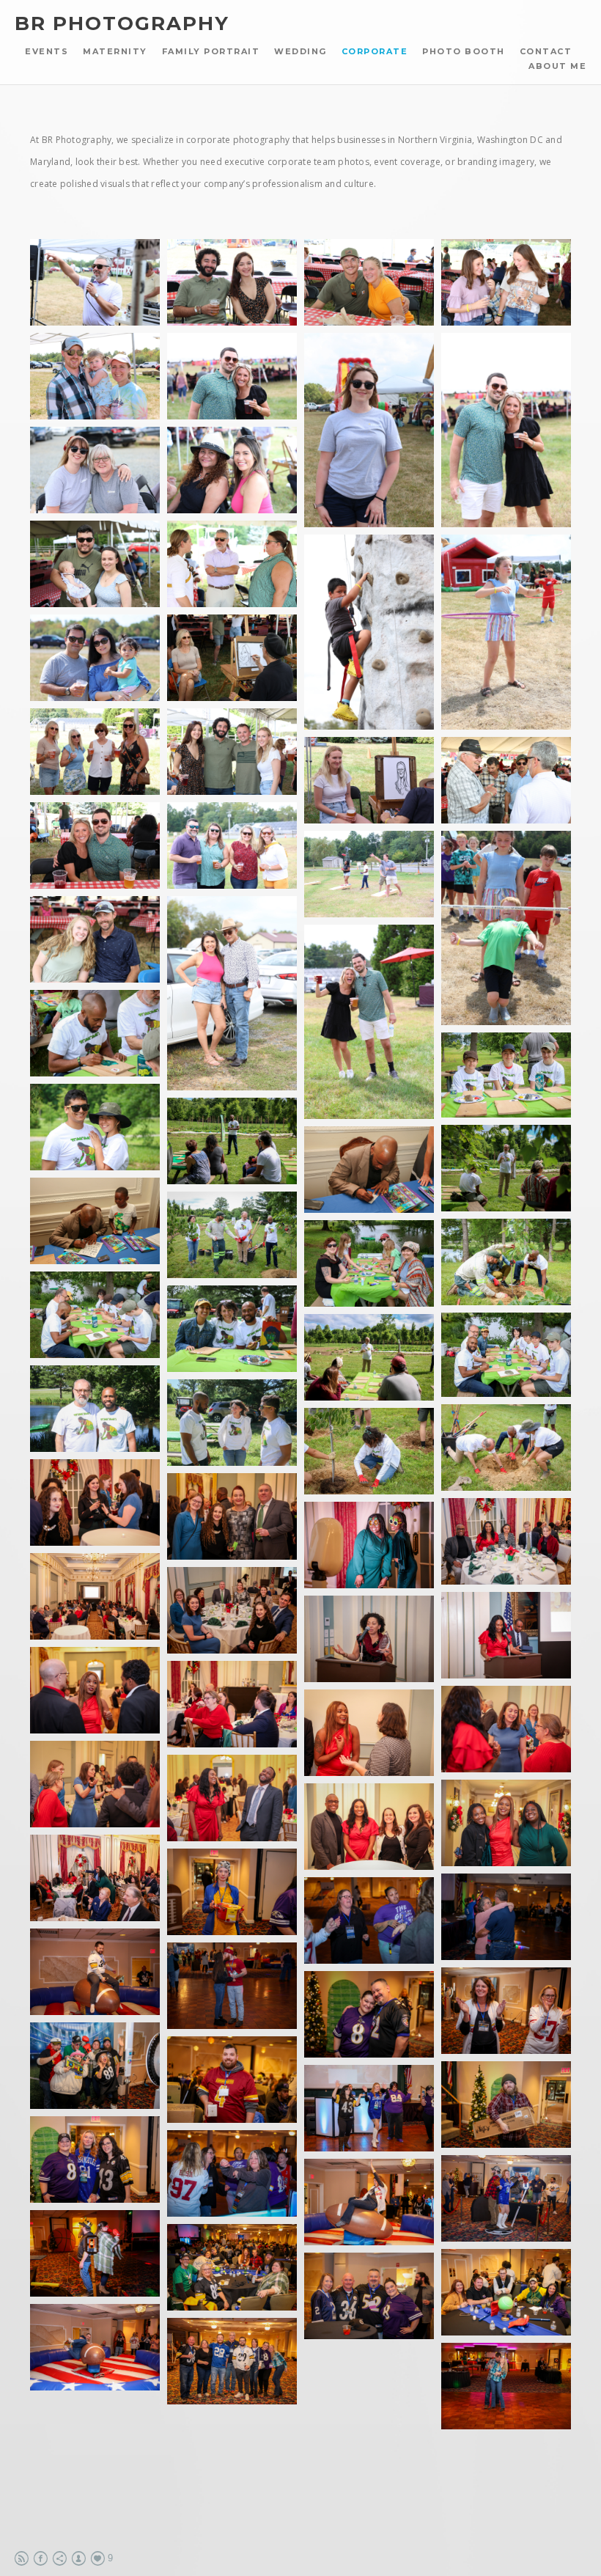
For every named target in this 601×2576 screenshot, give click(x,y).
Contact (546, 51)
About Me (557, 66)
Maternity (115, 51)
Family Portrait (211, 51)
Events (47, 51)
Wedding (300, 51)
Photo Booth (464, 51)
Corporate (375, 51)
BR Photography (122, 24)
